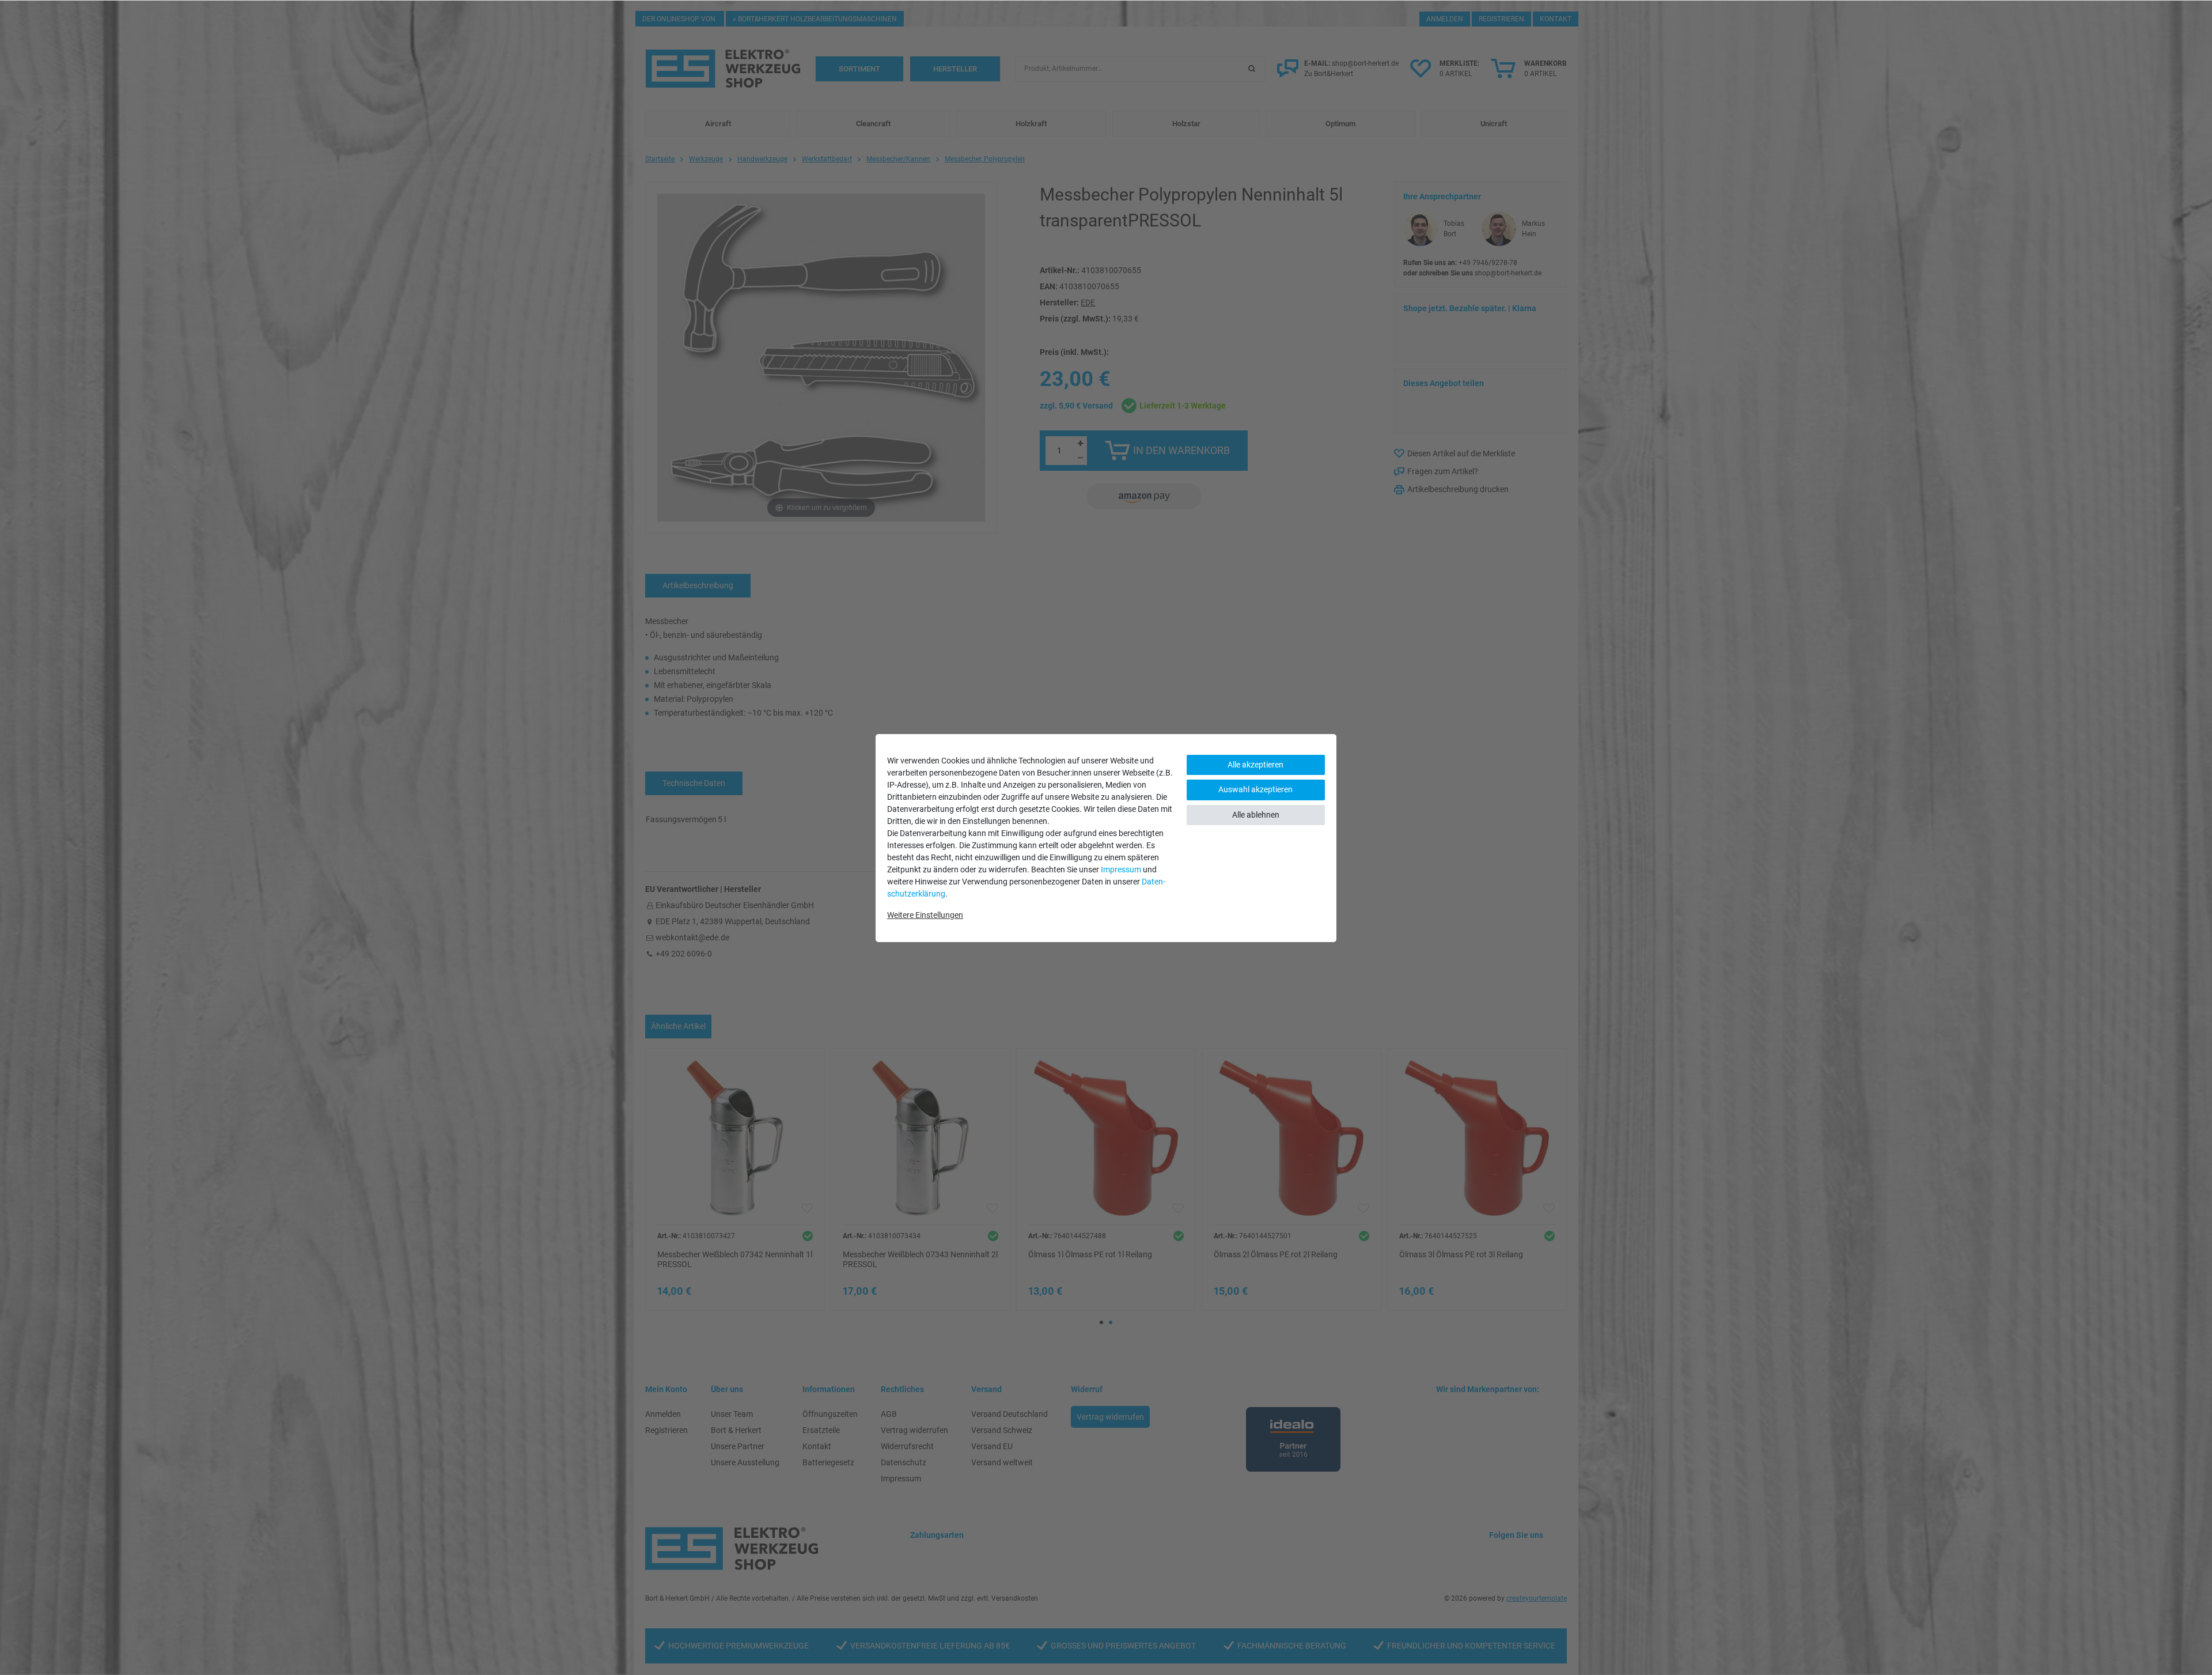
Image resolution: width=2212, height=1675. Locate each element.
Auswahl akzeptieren (1255, 789)
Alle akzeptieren (1255, 765)
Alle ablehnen (1256, 815)
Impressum (1121, 869)
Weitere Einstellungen (925, 915)
